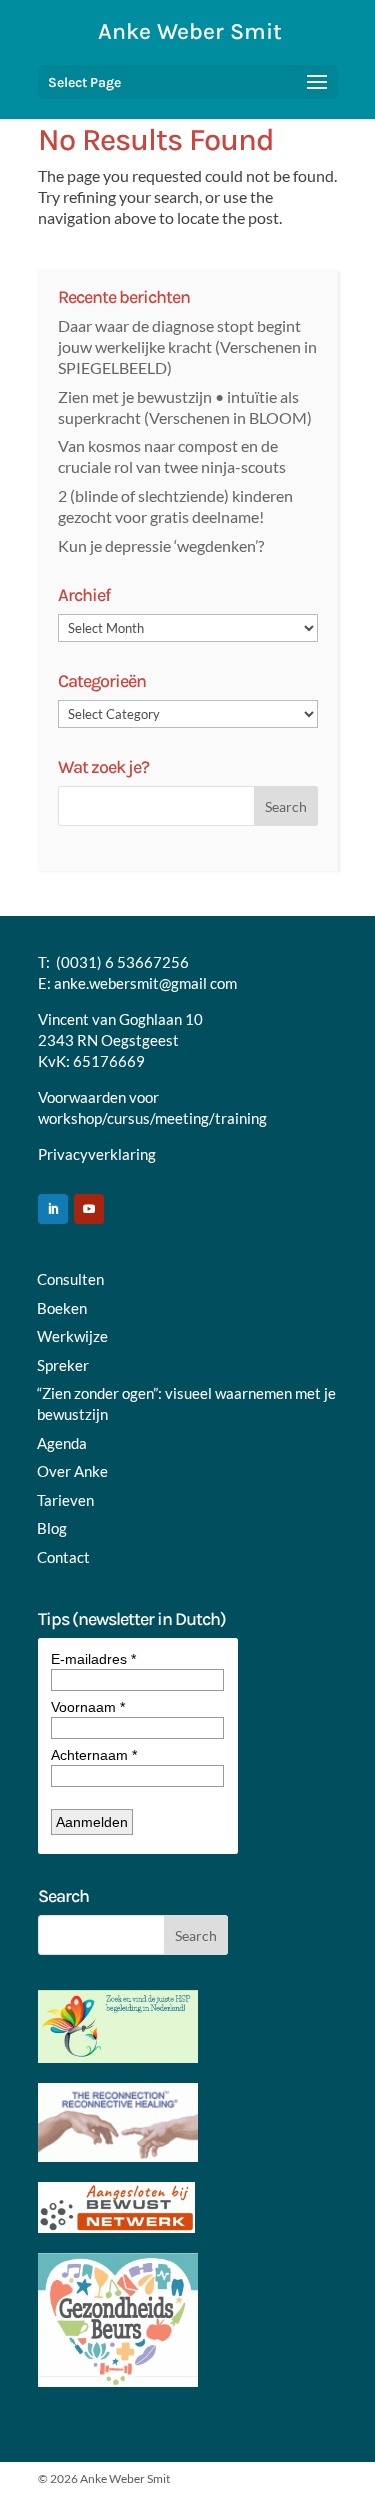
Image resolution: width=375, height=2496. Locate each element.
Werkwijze (72, 1336)
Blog (52, 1528)
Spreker (63, 1365)
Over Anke (72, 1471)
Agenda (62, 1443)
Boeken (62, 1308)
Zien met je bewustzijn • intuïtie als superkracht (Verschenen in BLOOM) (185, 407)
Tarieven (65, 1500)
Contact (63, 1557)
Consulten (70, 1279)
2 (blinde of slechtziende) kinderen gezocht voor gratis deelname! (175, 506)
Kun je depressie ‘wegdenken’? (161, 545)
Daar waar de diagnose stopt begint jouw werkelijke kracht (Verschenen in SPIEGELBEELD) (187, 346)
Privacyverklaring (97, 1154)
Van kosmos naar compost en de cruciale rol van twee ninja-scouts (172, 456)
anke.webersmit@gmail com (145, 983)
